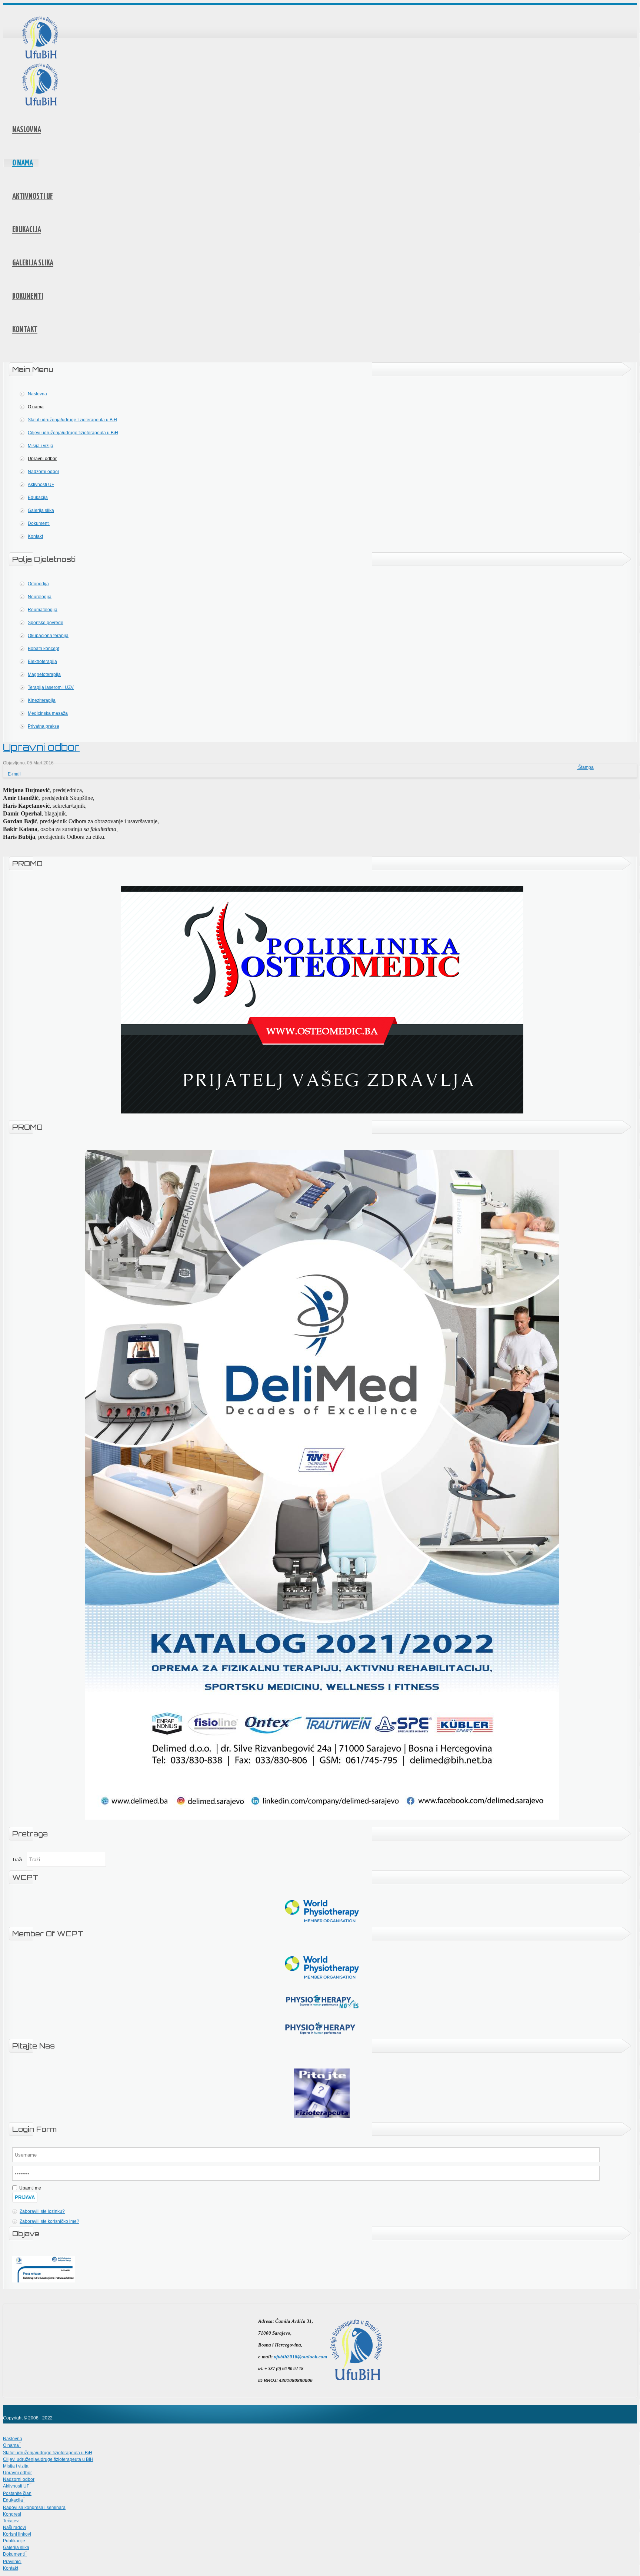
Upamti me (30, 2188)
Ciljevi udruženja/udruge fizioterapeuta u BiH (73, 433)
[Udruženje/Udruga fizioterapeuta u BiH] (40, 38)
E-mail (14, 774)
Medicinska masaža (48, 713)
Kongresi (12, 2514)
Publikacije (14, 2541)
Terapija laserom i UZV (51, 687)
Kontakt (25, 330)
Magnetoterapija (44, 674)
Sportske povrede (46, 623)
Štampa (585, 767)
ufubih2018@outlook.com (300, 2357)
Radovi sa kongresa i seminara (34, 2508)
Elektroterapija (42, 661)
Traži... (19, 1860)
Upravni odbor (42, 459)
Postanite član (17, 2493)
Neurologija (40, 597)
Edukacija (27, 230)
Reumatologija (43, 610)
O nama (23, 163)
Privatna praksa (44, 726)
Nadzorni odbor (44, 472)
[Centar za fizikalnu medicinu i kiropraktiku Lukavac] (322, 1112)
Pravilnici (12, 2562)
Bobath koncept (44, 649)
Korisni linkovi (17, 2534)
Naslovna (27, 130)
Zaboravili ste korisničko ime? (49, 2221)
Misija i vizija (41, 446)
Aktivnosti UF (33, 197)
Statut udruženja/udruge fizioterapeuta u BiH (72, 420)
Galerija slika (33, 263)
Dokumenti (28, 297)
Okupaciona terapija (48, 636)
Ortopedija (38, 584)
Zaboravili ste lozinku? (42, 2211)
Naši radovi (14, 2528)
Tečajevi (11, 2521)
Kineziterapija (42, 700)
